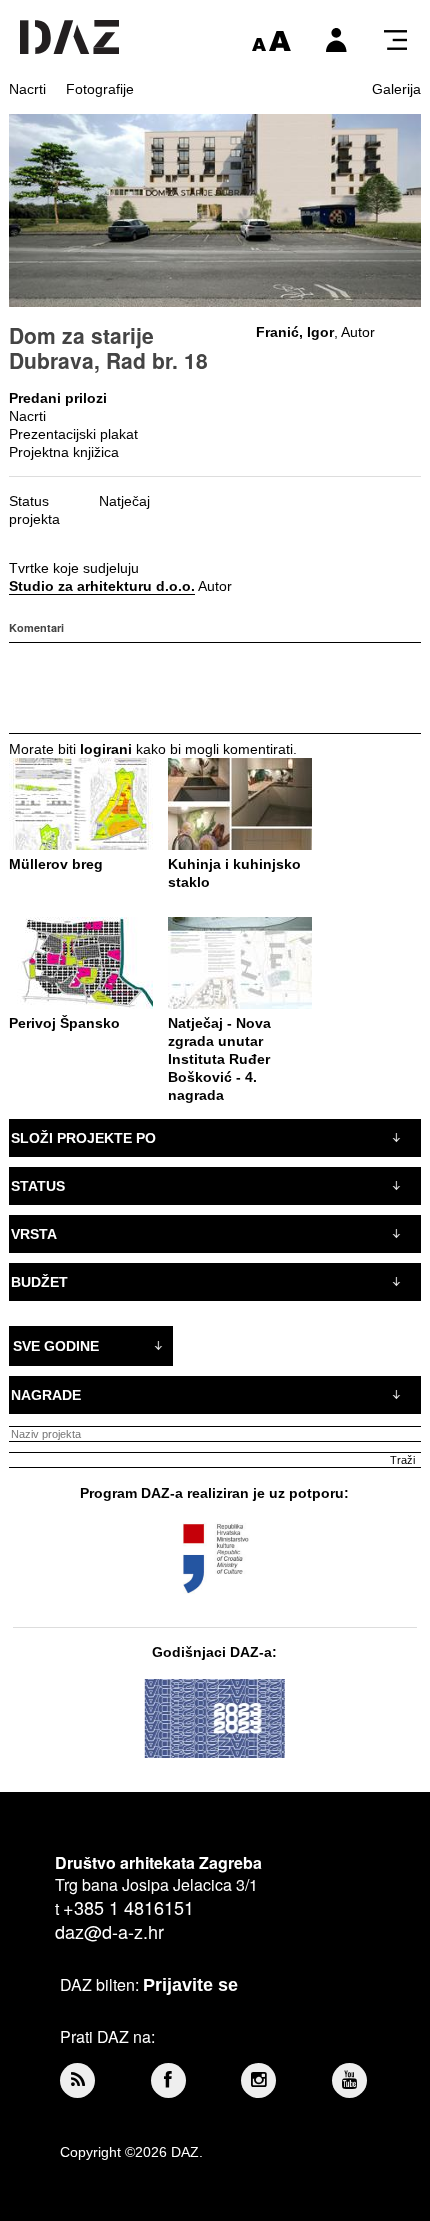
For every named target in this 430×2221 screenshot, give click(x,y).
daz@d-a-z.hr (109, 1931)
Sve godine (56, 1346)
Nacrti (27, 89)
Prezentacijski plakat (73, 434)
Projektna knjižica (64, 452)
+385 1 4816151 (128, 1907)
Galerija (396, 89)
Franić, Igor (295, 332)
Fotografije (100, 89)
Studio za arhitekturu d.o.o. (102, 586)
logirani (106, 749)
